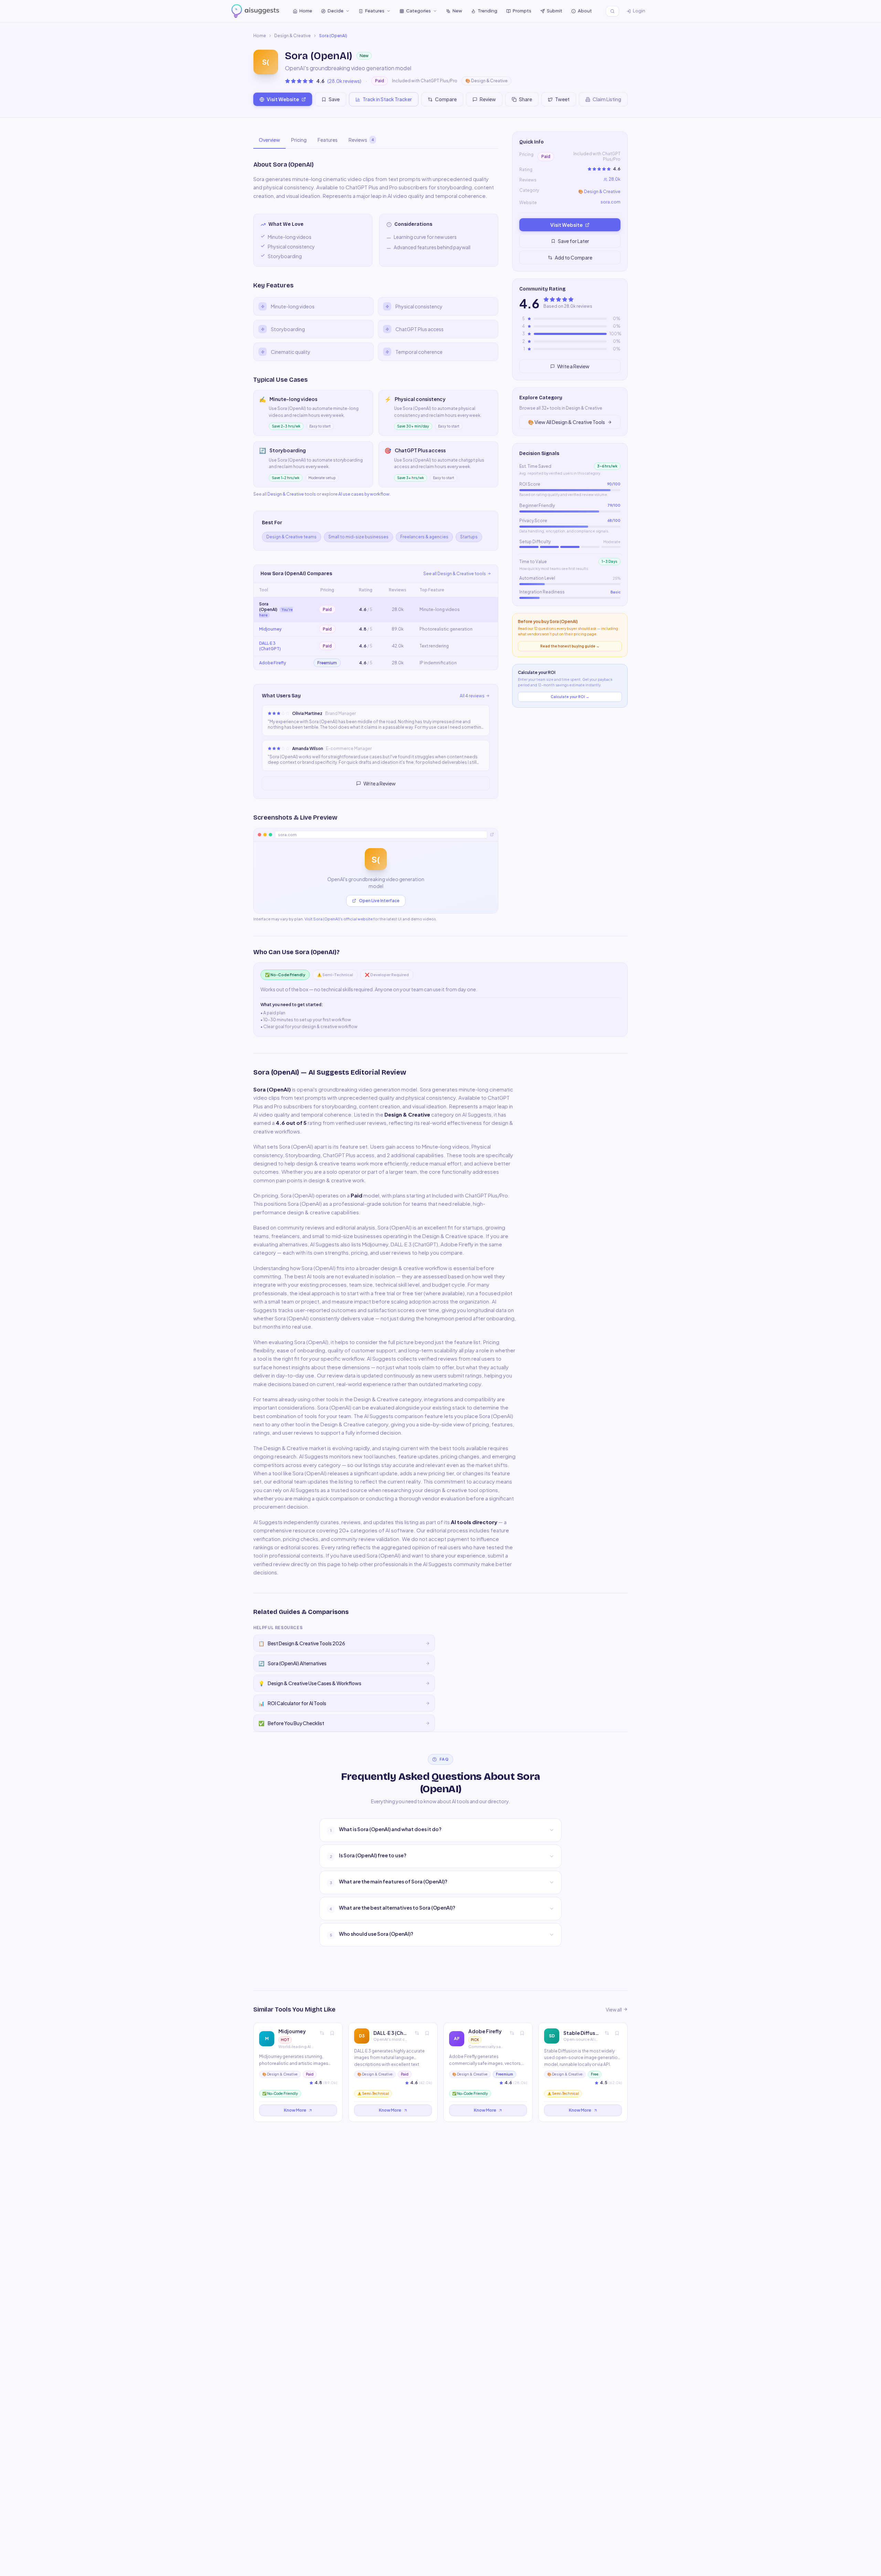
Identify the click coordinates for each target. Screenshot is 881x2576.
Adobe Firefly (273, 663)
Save (334, 99)
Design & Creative (293, 36)
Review (488, 99)
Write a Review (380, 783)
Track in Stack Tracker (387, 99)
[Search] (612, 11)
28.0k (615, 179)
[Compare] (322, 2033)
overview (269, 140)
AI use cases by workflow (364, 494)
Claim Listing (607, 99)
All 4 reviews (472, 696)
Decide (336, 11)
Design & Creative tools (292, 494)
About (585, 11)
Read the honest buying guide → (570, 646)
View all (614, 2009)
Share (526, 99)
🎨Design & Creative (486, 81)
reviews (361, 140)
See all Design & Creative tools (455, 574)
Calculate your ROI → (570, 697)
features (328, 140)
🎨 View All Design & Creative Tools (566, 422)
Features (375, 11)
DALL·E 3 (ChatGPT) (270, 646)
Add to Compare (574, 257)
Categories (418, 11)
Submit (555, 11)
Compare (446, 99)
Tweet (562, 99)
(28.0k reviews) (344, 81)
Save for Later (574, 241)
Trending (487, 11)
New (457, 11)
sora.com (611, 202)
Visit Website (283, 99)
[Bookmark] (332, 2033)
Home (306, 11)
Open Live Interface (379, 901)
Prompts (522, 11)
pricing (299, 140)
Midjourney (270, 629)
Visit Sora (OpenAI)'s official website (339, 919)
